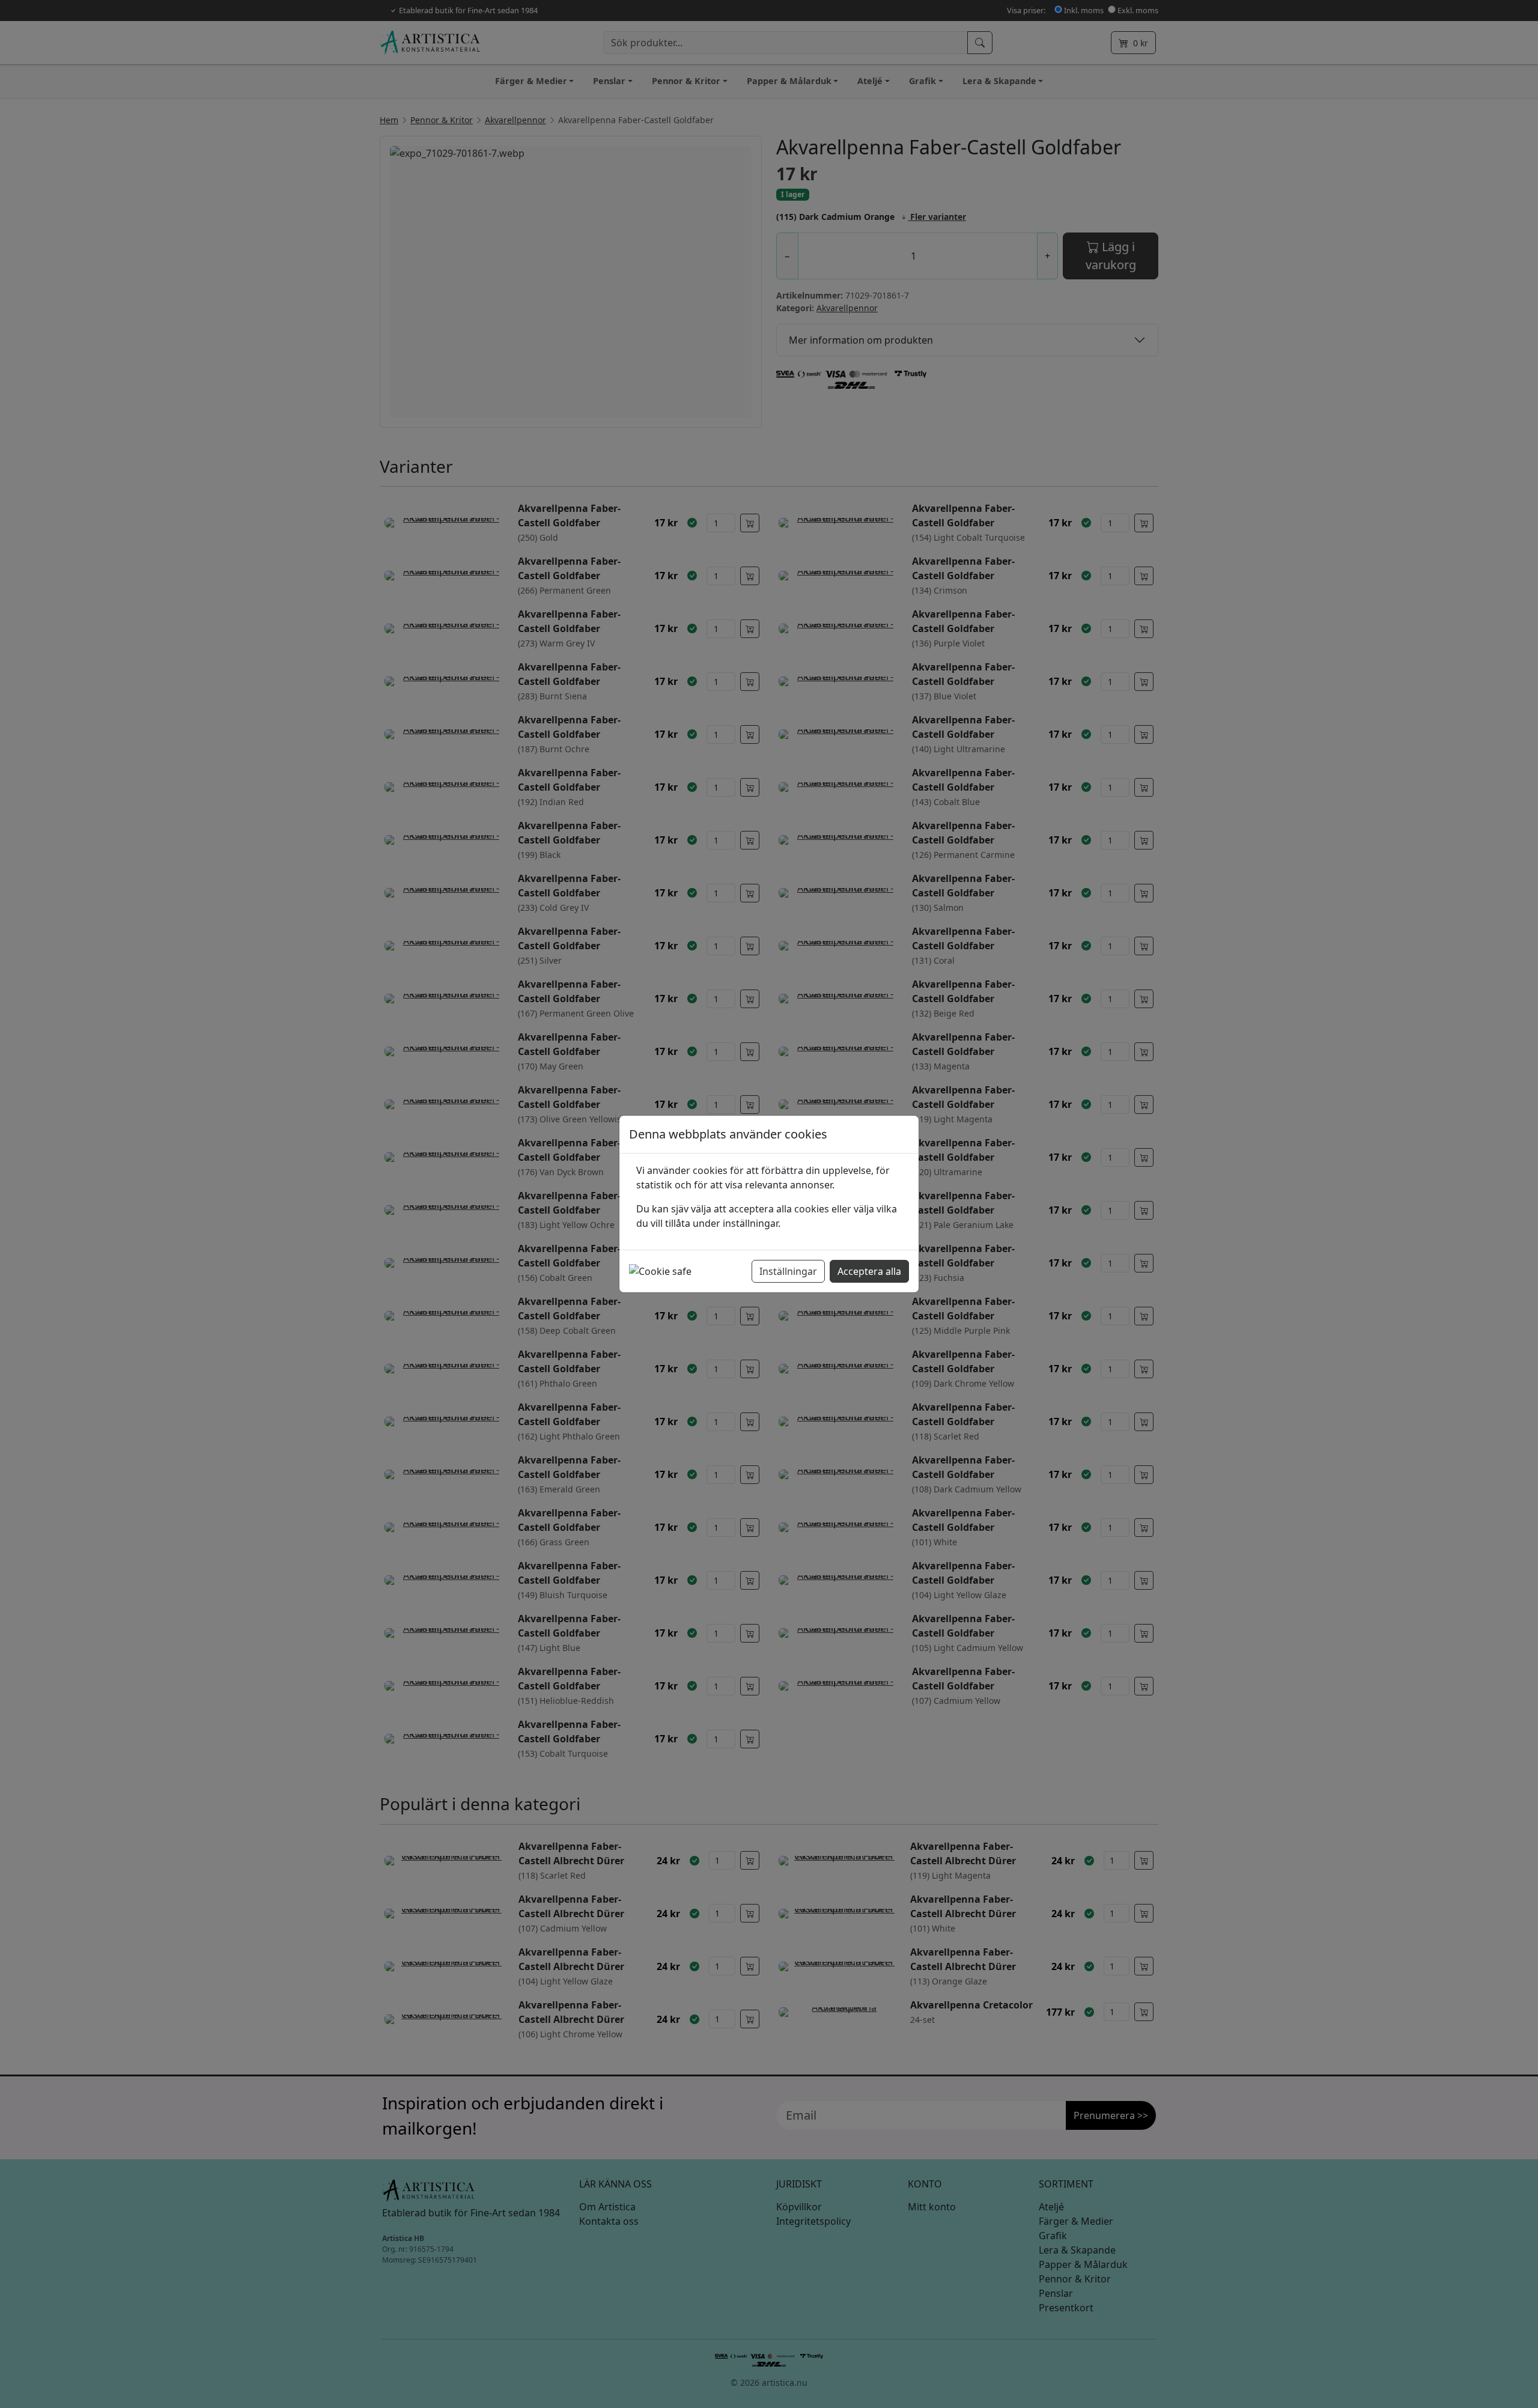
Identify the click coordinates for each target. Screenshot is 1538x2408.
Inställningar (788, 1271)
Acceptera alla (869, 1271)
